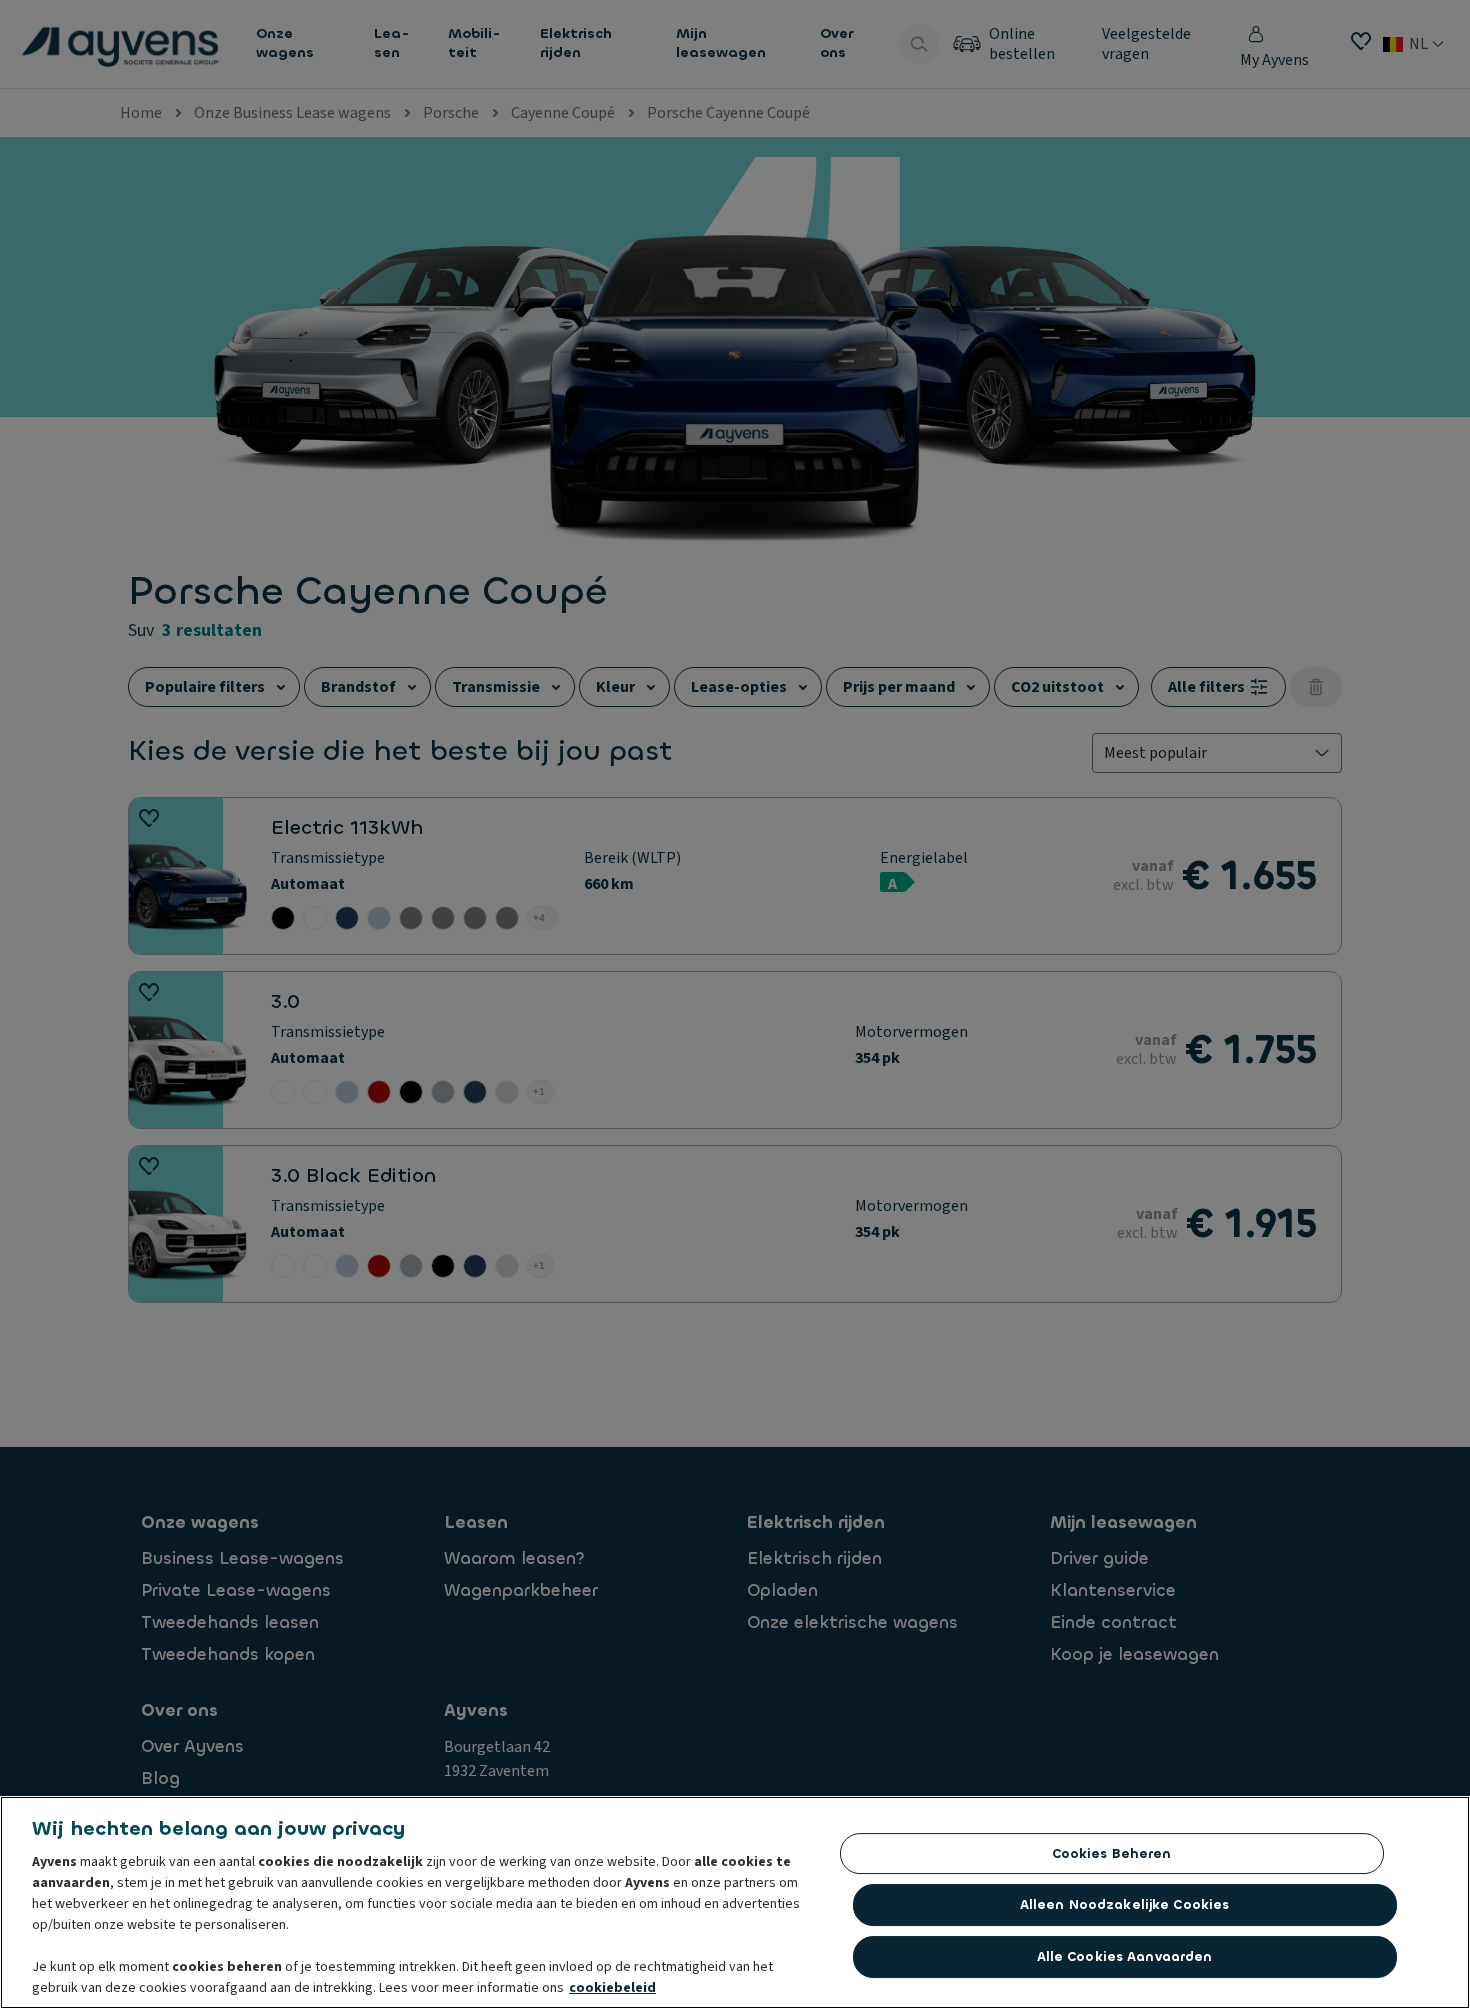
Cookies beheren (1112, 1853)
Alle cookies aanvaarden (1125, 1956)
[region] (735, 1902)
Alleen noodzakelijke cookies (1125, 1904)
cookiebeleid (612, 1988)
